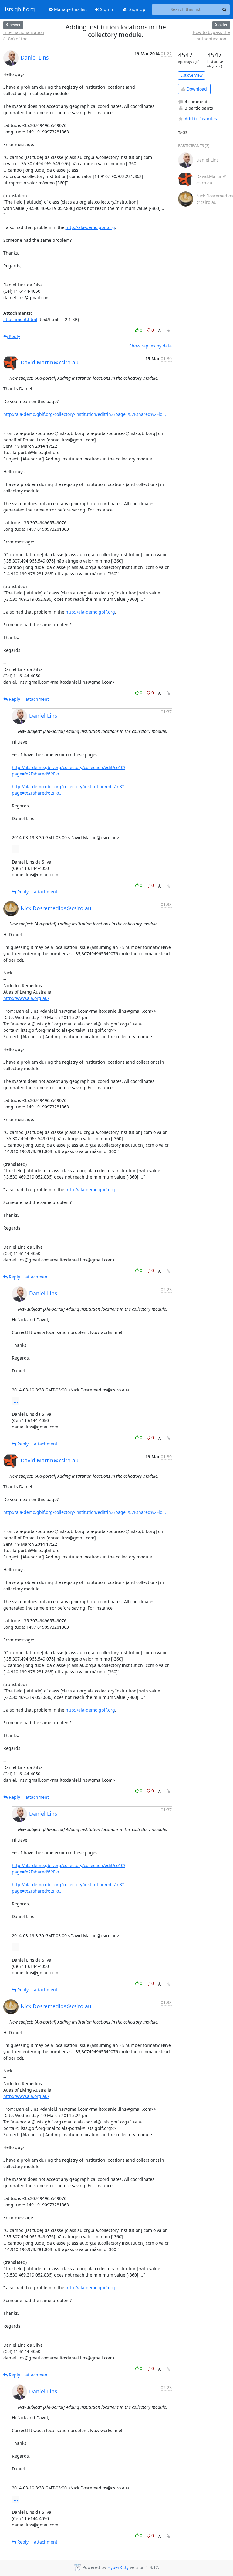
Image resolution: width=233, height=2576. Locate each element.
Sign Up (137, 9)
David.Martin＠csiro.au (50, 362)
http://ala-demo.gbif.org (90, 227)
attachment (37, 699)
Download (196, 89)
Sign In (107, 9)
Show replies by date (150, 346)
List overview (192, 75)
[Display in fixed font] (159, 331)
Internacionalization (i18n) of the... (24, 36)
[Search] (225, 9)
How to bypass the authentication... (211, 36)
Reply (14, 336)
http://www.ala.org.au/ (26, 998)
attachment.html (20, 319)
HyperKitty (118, 2568)
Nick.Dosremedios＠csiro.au (56, 908)
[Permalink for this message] (168, 331)
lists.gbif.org (19, 9)
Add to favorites (201, 119)
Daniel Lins (35, 57)
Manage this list (70, 9)
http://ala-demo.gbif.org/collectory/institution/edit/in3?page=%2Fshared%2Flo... (85, 414)
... (16, 849)
